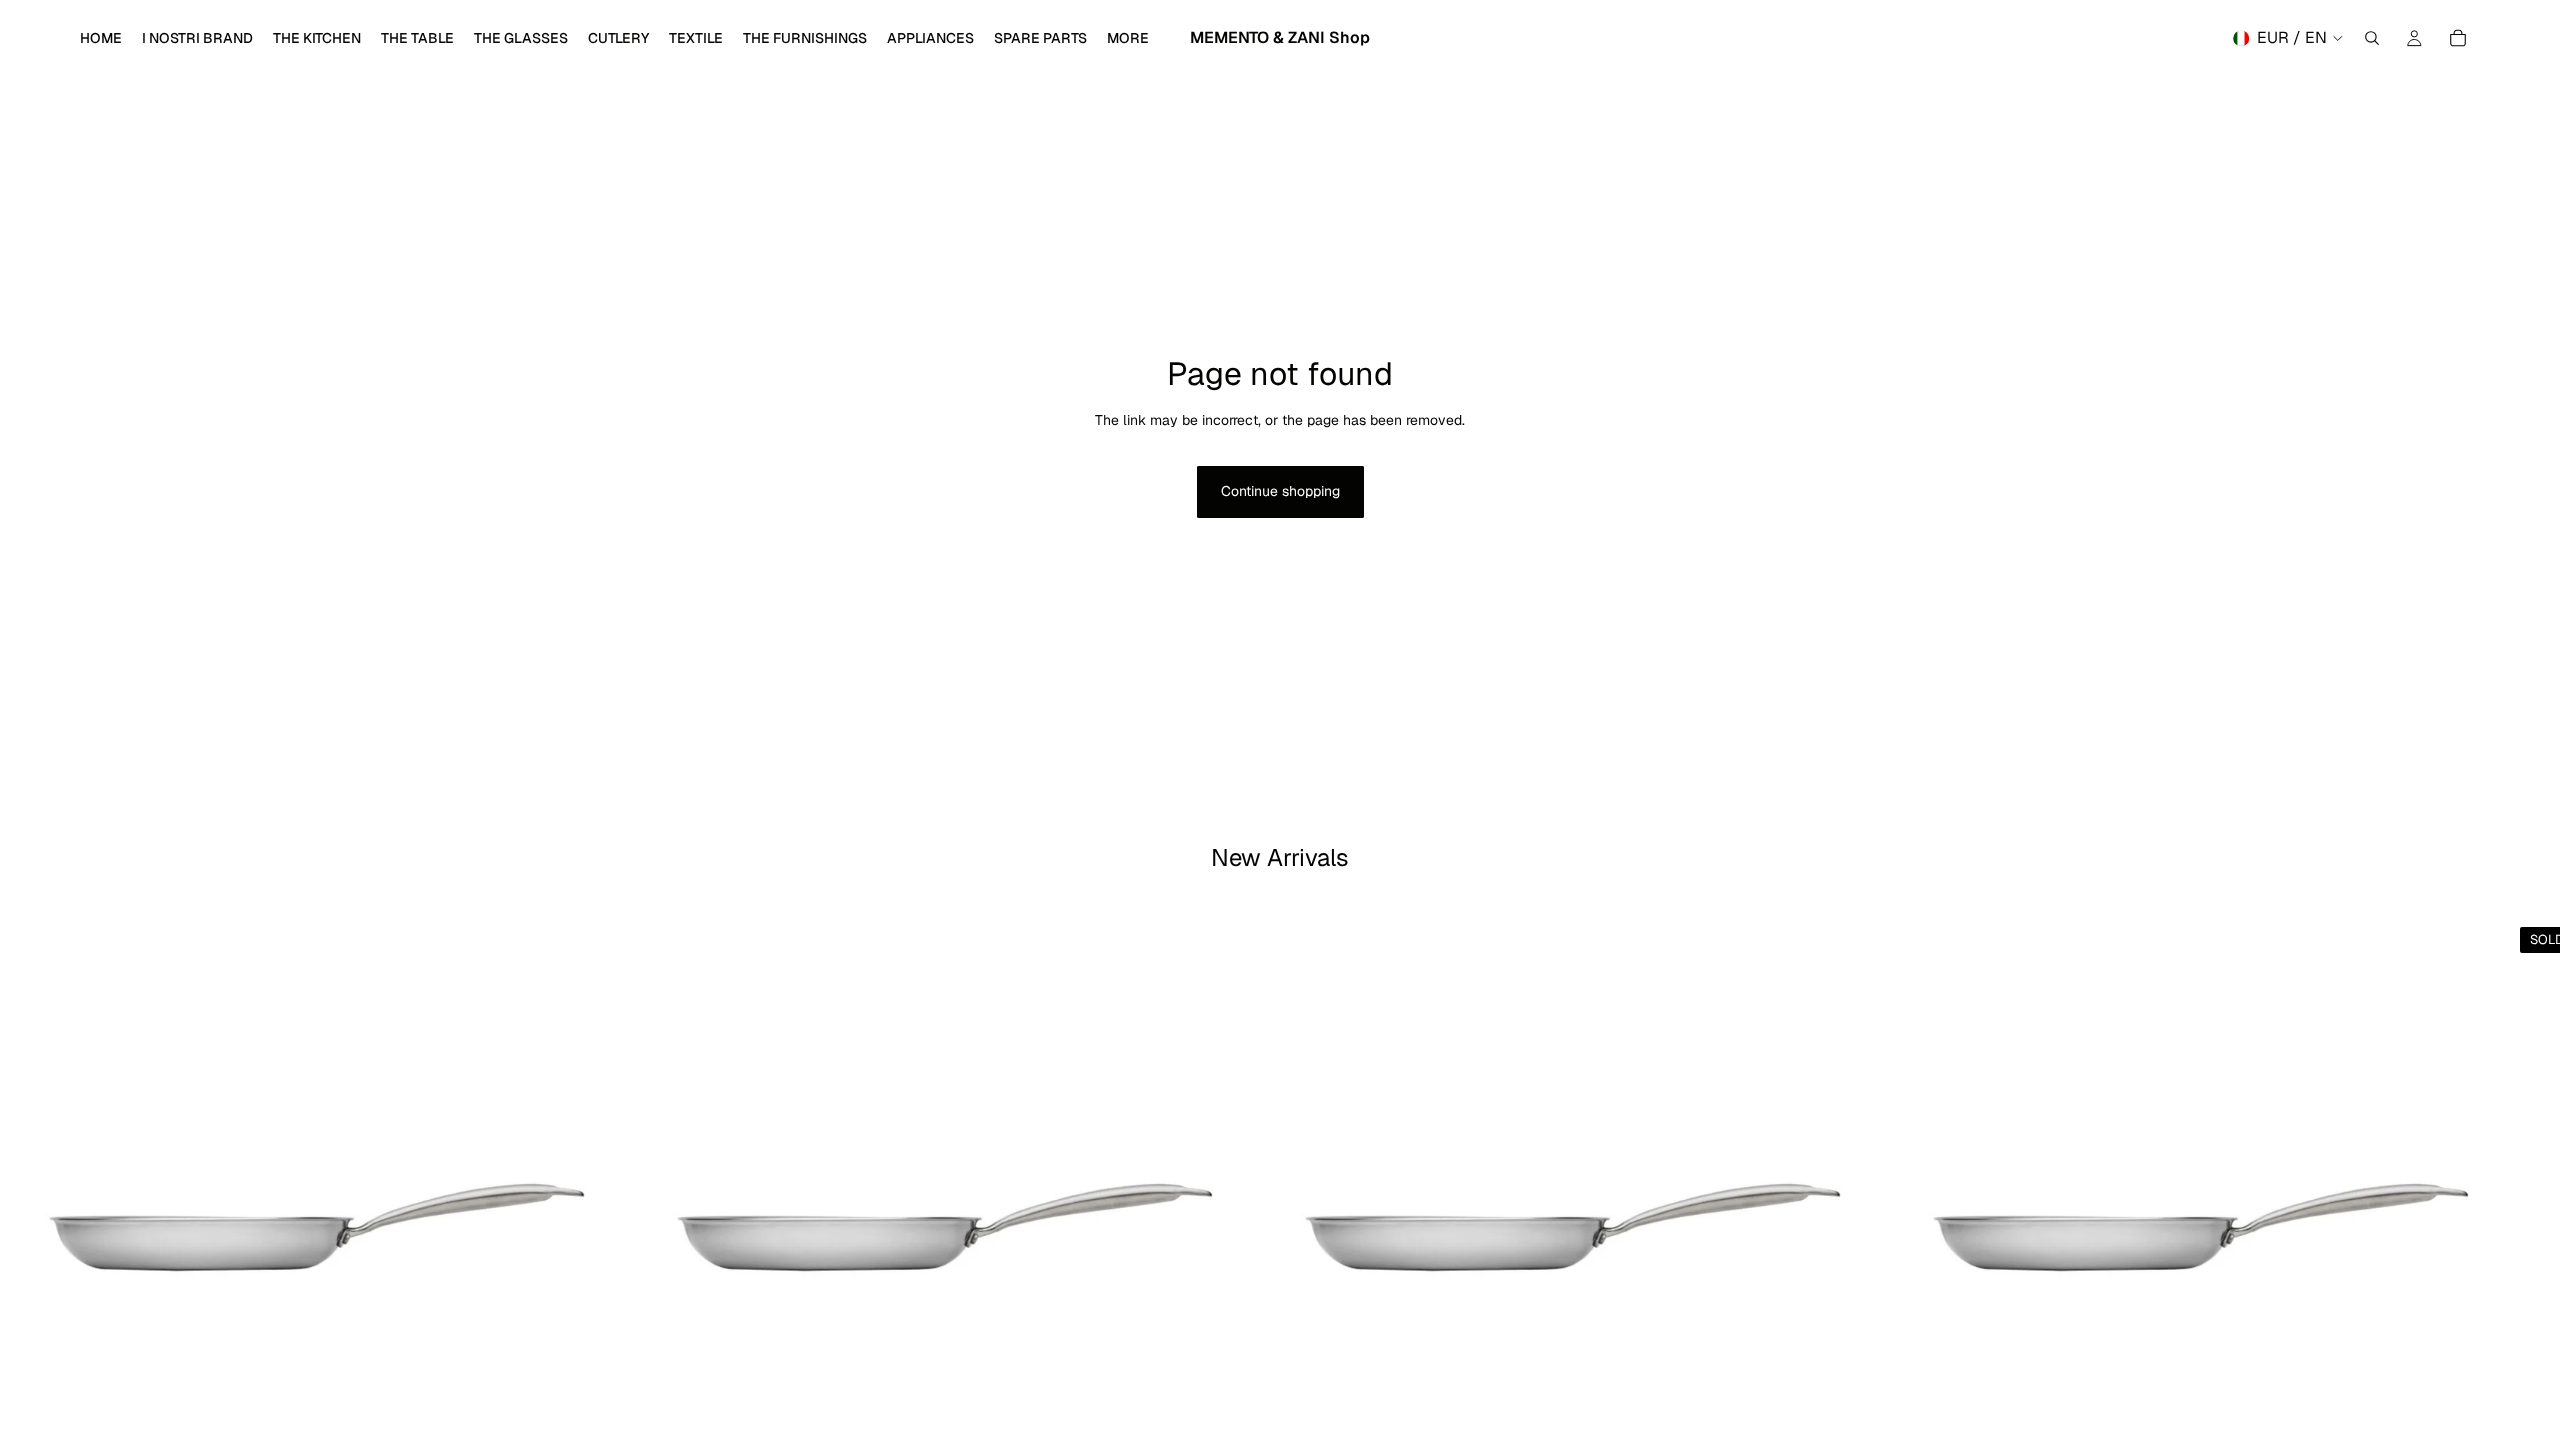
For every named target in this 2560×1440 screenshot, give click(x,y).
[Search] (2372, 38)
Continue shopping (1280, 491)
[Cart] (2458, 38)
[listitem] (1128, 38)
